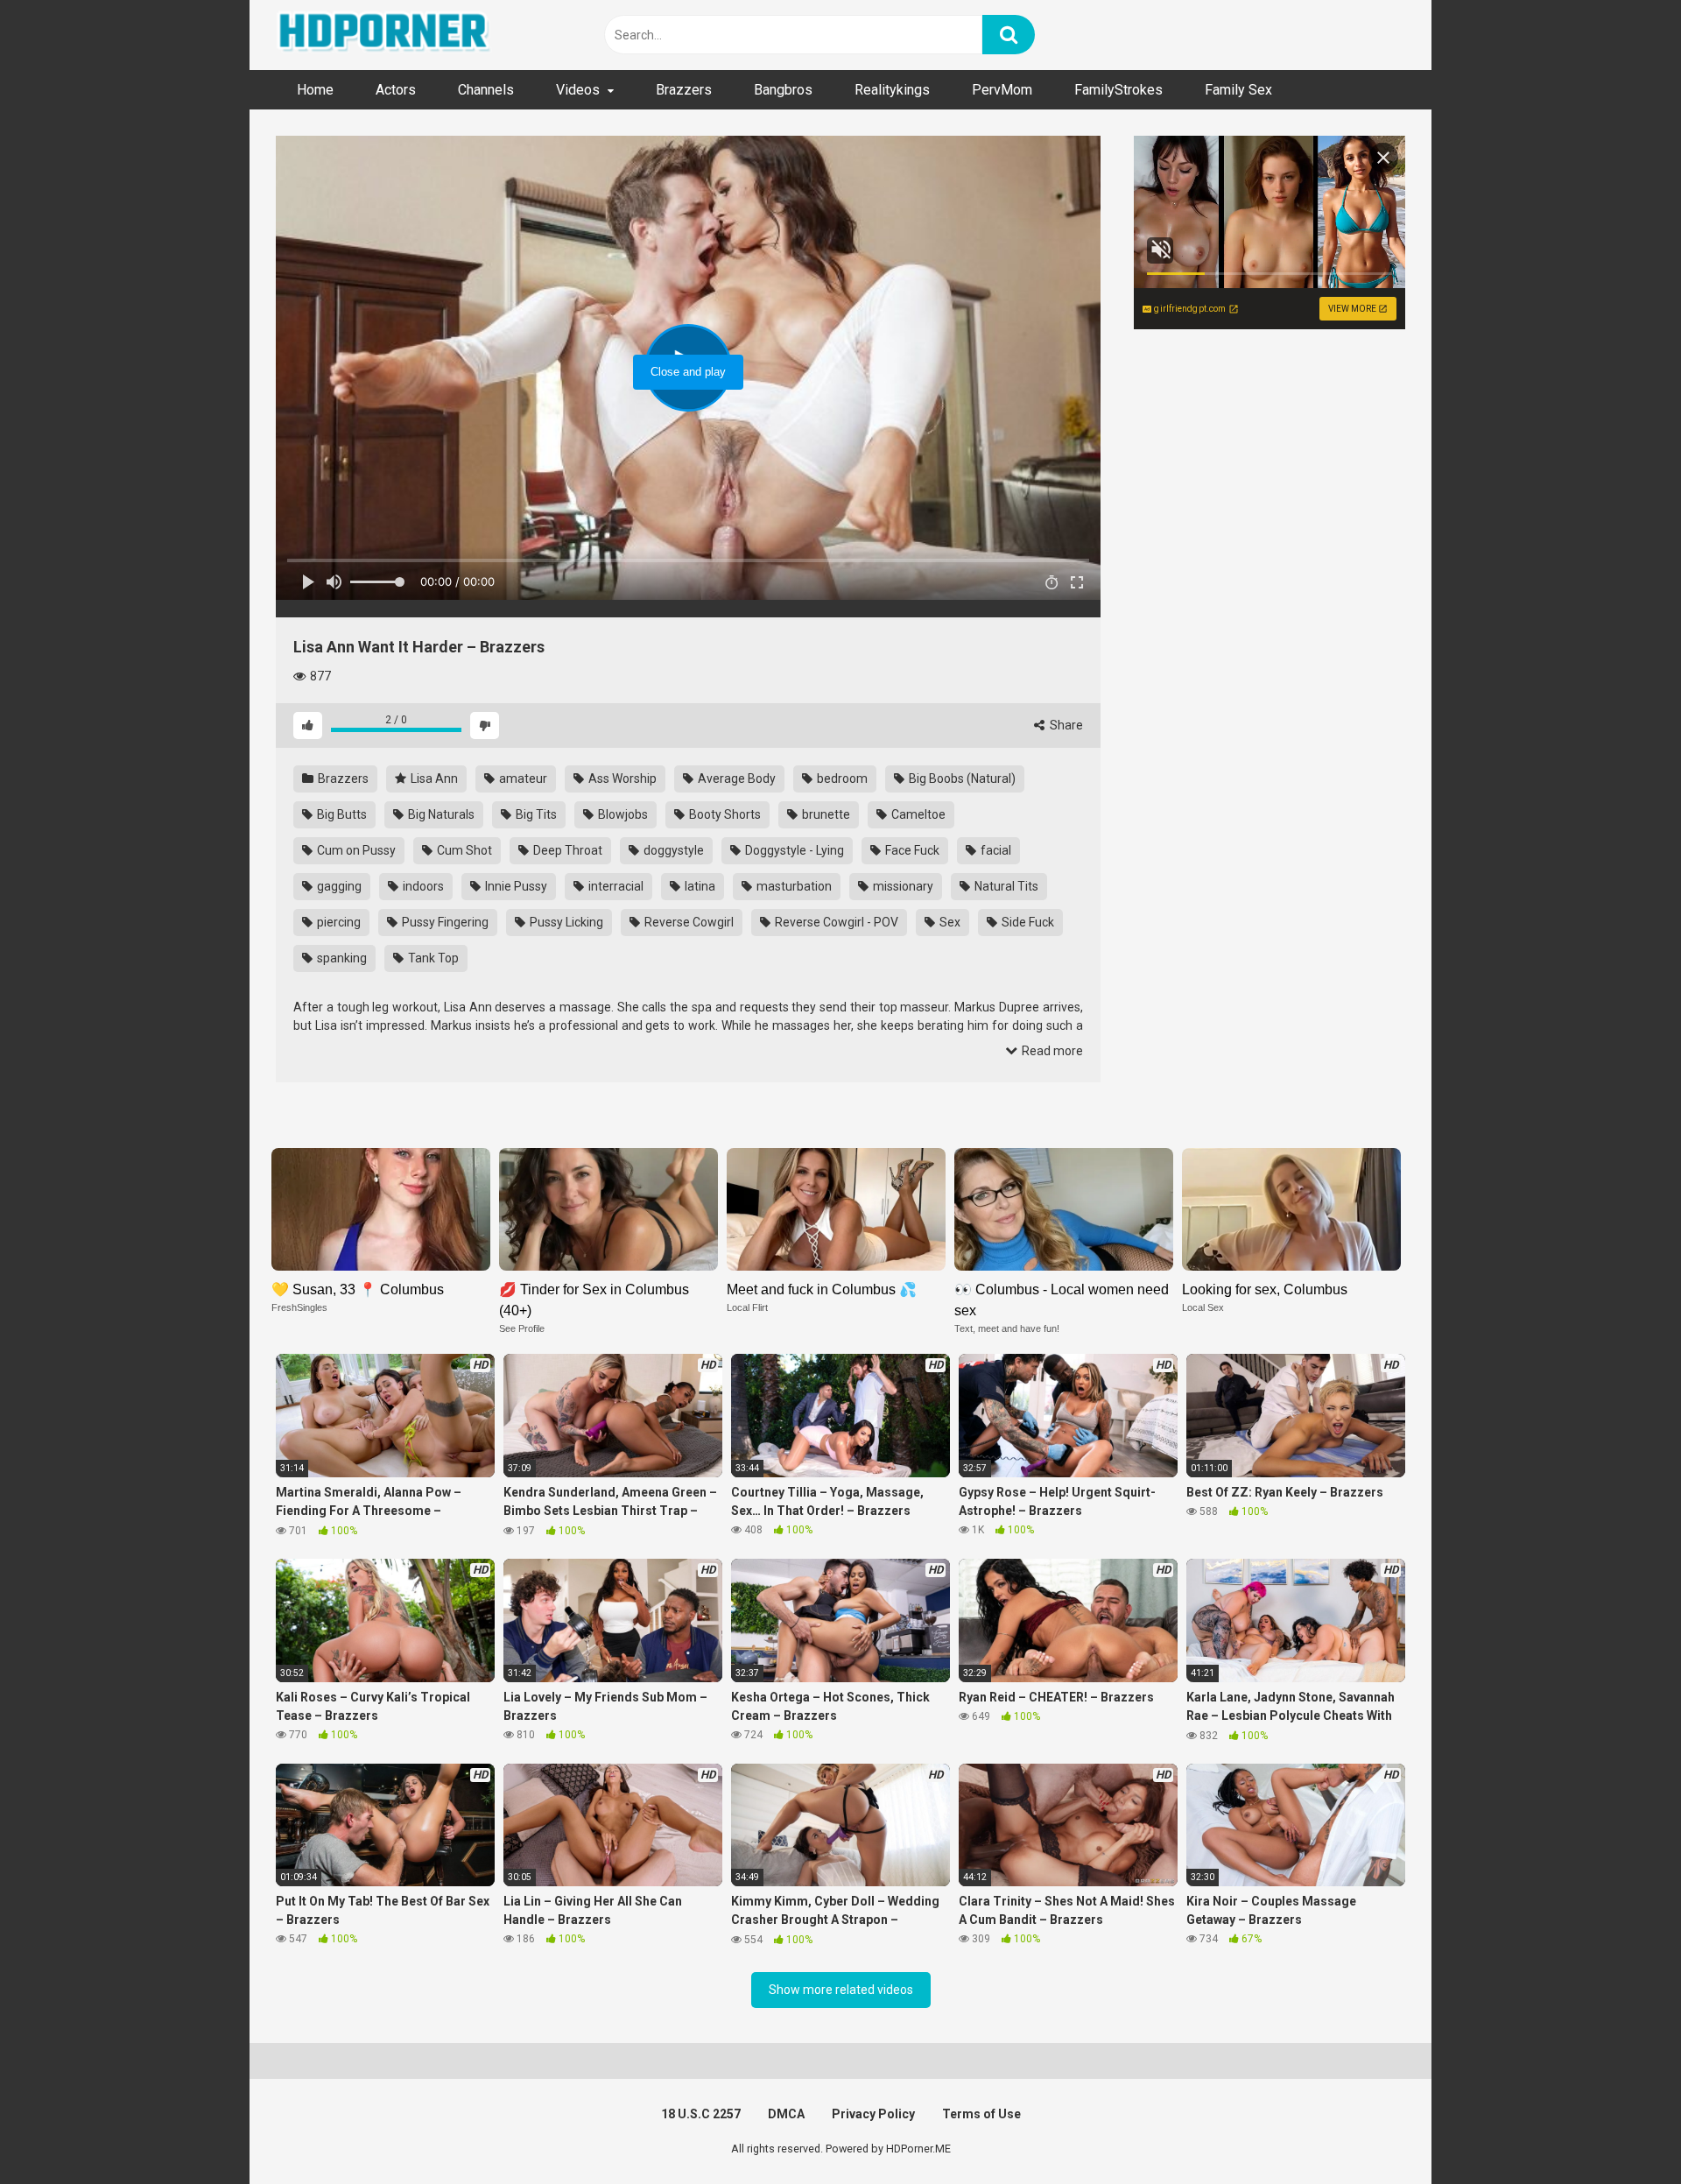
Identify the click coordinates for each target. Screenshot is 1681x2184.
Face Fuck (911, 850)
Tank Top (432, 958)
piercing (338, 922)
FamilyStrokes (1118, 90)
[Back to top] (1622, 2131)
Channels (486, 90)
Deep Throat (566, 850)
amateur (522, 778)
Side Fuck (1027, 922)
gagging (338, 886)
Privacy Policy (873, 2114)
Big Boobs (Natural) (961, 778)
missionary (902, 886)
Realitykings (892, 90)
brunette (825, 814)
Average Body (735, 778)
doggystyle (672, 850)
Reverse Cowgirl (688, 922)
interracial (615, 886)
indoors (422, 886)
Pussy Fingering (444, 922)
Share (1065, 725)
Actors (396, 90)
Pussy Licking (565, 922)
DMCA (786, 2114)
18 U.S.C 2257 (701, 2114)
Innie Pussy (515, 886)
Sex (949, 922)
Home (315, 90)
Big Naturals (440, 814)
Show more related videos (841, 1990)
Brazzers (684, 90)
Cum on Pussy (355, 850)
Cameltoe (917, 814)
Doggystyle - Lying (793, 850)
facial (995, 850)
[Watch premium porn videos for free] (385, 35)
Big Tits (535, 814)
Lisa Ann (433, 778)
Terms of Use (981, 2114)
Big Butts (341, 814)
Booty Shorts (724, 814)
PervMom (1002, 90)
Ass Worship (621, 778)
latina (699, 886)
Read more (1051, 1051)
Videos (578, 90)
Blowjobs (622, 814)
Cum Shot (463, 850)
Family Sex (1238, 90)
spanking (341, 958)
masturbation (793, 886)
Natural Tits (1005, 886)
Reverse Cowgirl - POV (835, 922)
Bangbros (783, 90)
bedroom (841, 778)
